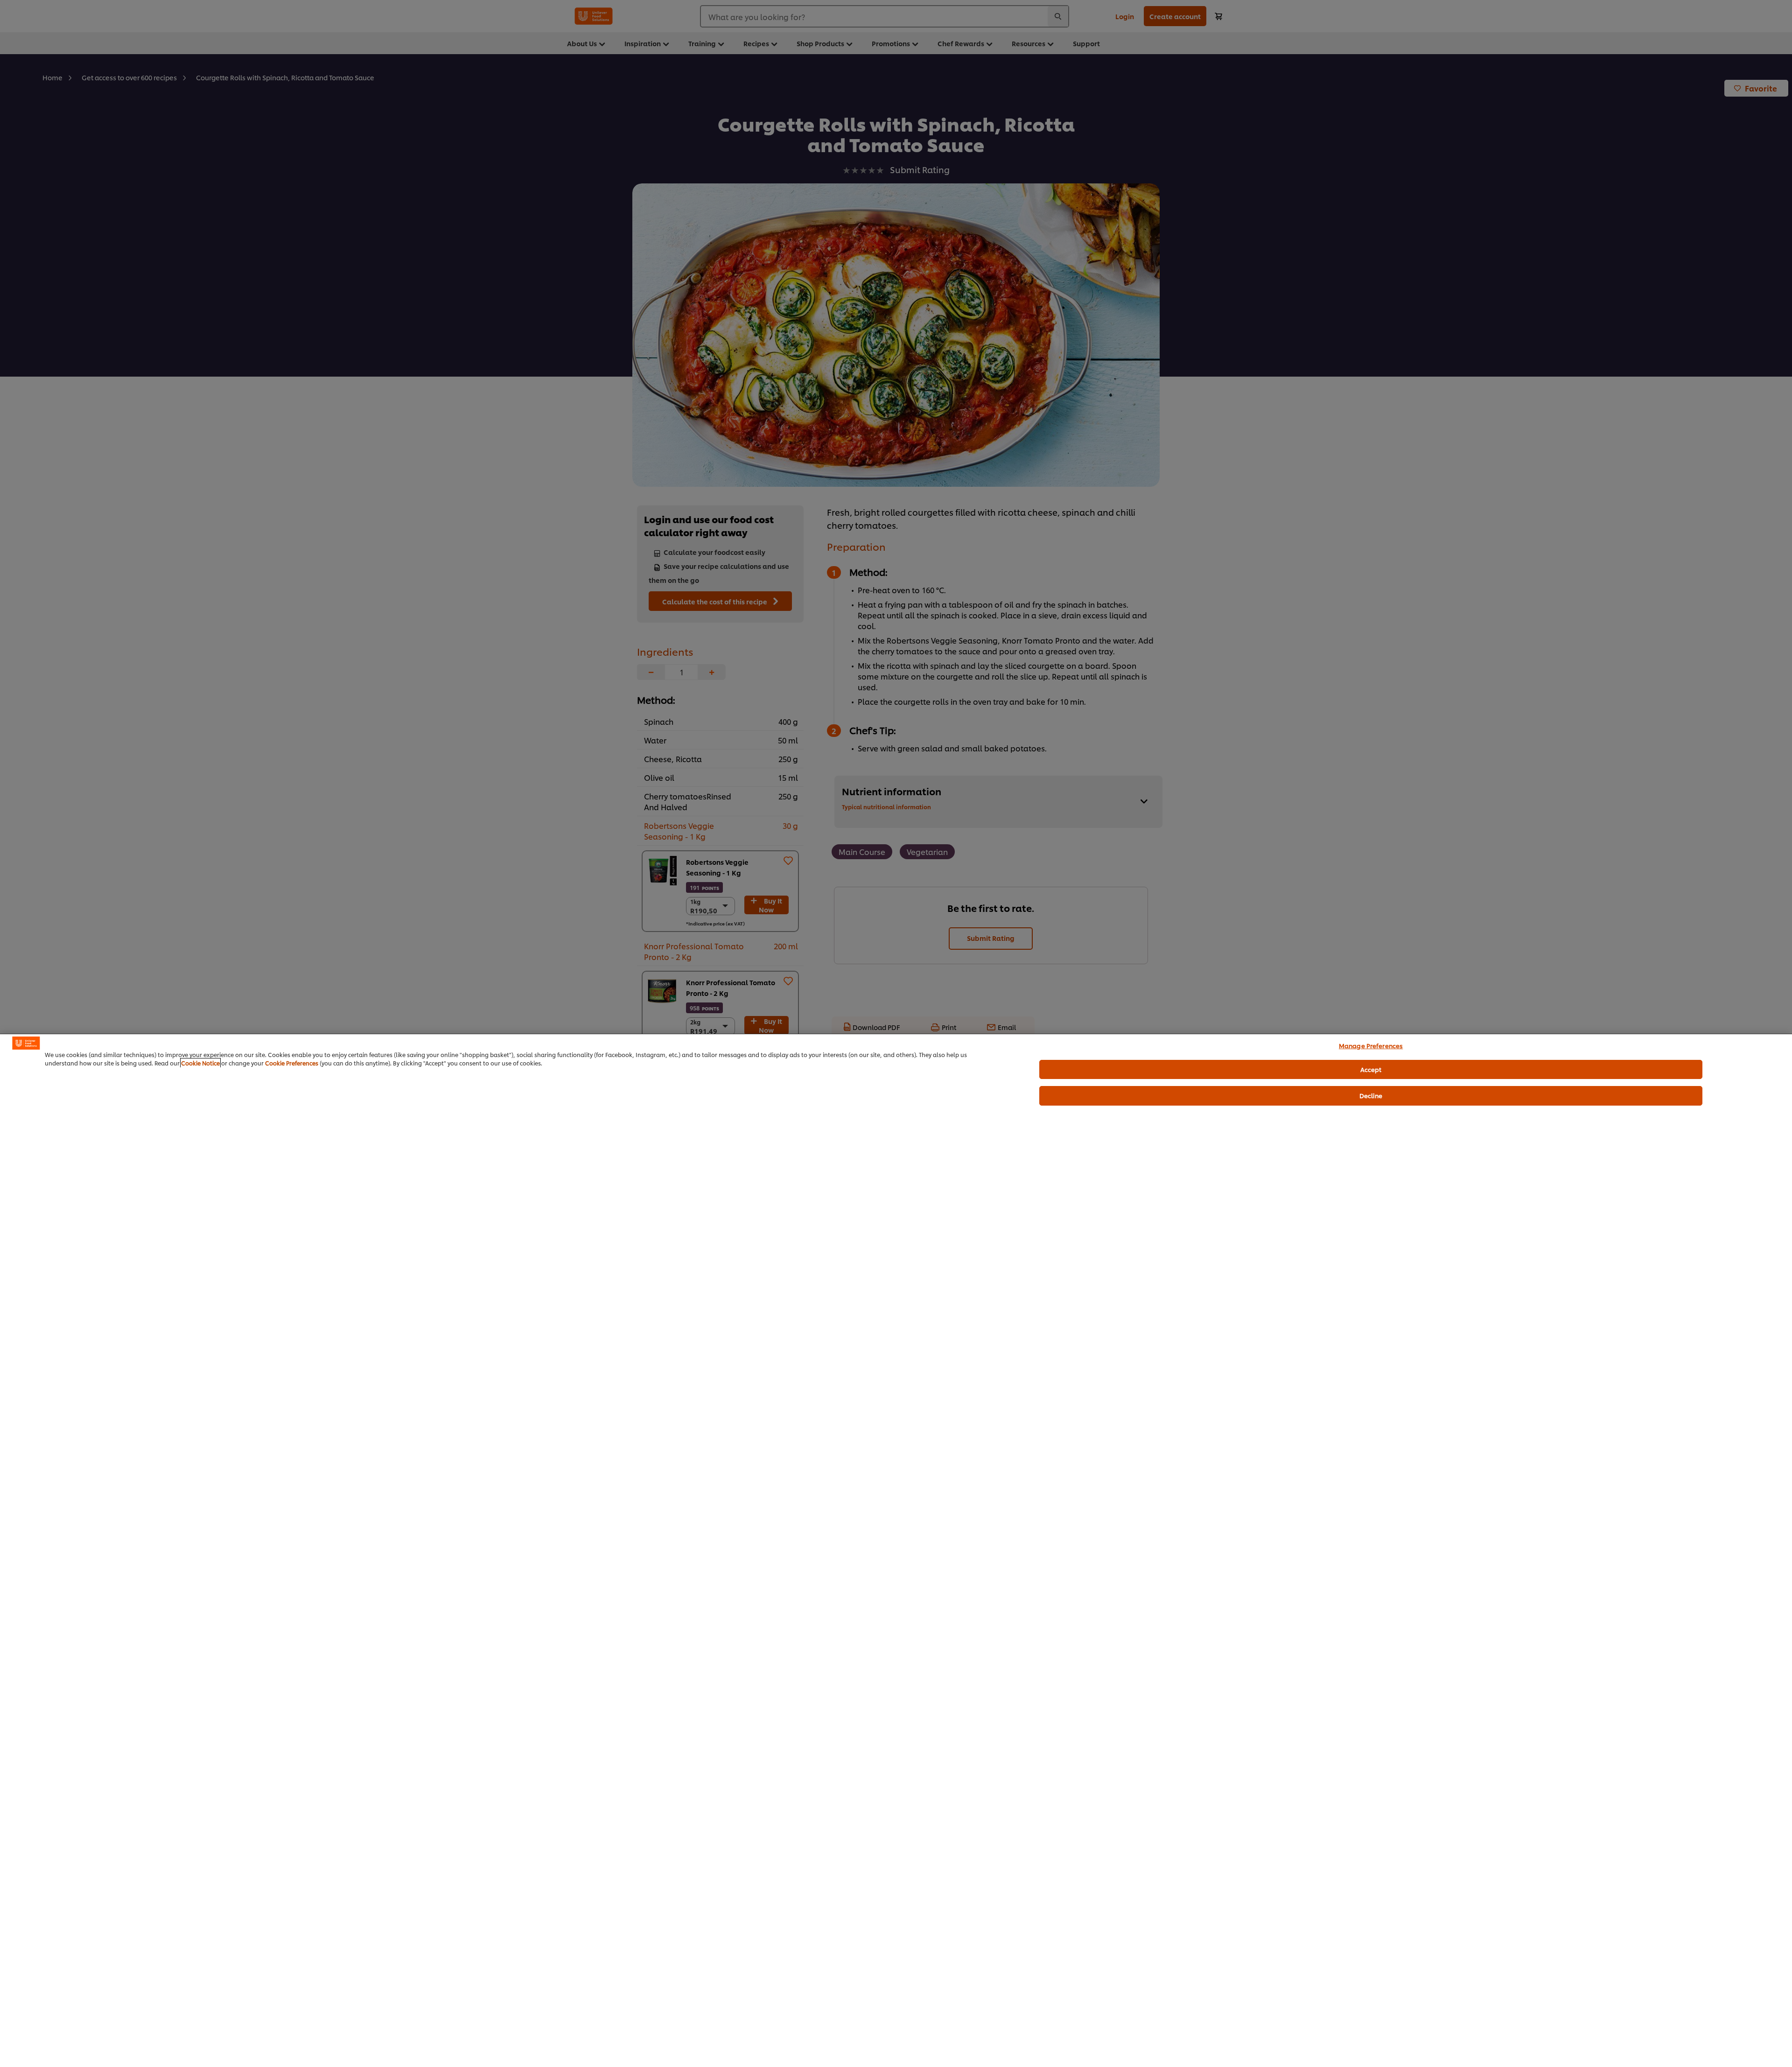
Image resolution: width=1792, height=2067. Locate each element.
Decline (1371, 1095)
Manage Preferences (1371, 1045)
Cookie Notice (200, 1063)
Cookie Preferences (292, 1063)
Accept (1371, 1069)
